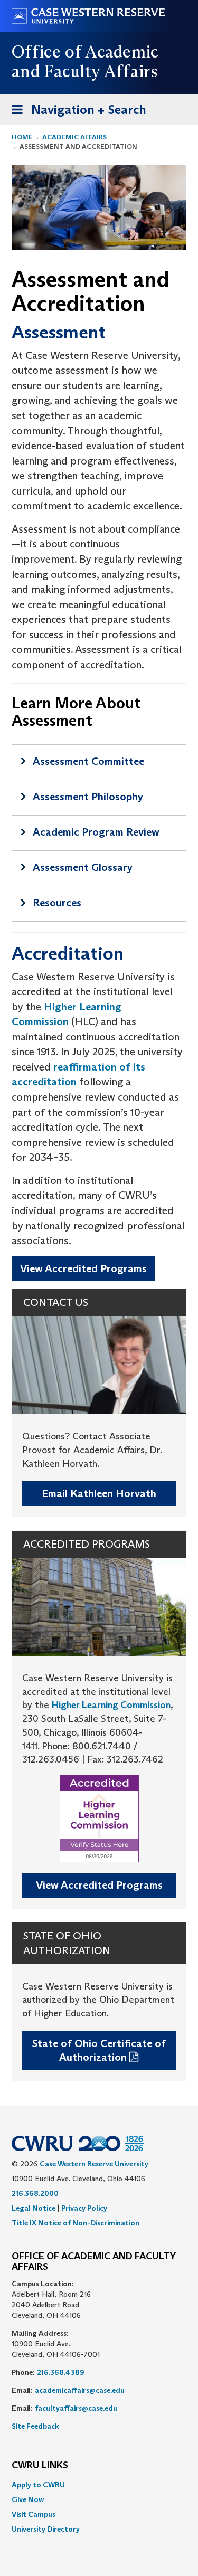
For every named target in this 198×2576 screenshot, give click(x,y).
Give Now (28, 2499)
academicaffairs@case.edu (80, 2390)
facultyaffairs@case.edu (76, 2408)
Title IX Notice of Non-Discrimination (76, 2223)
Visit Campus (34, 2514)
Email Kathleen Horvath (99, 1493)
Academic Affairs (74, 137)
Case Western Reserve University (94, 2164)
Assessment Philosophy (88, 797)
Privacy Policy (84, 2208)
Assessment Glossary (83, 867)
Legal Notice (34, 2208)
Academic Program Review (96, 832)
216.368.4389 (61, 2372)
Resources (57, 903)
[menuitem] (99, 2485)
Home (22, 137)
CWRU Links (40, 2466)
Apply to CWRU (38, 2485)
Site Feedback (35, 2426)
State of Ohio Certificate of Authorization (99, 2051)
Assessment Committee (88, 761)
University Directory (46, 2529)
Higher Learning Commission (111, 1705)
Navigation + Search (76, 113)
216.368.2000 (35, 2193)
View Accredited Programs (83, 1268)
